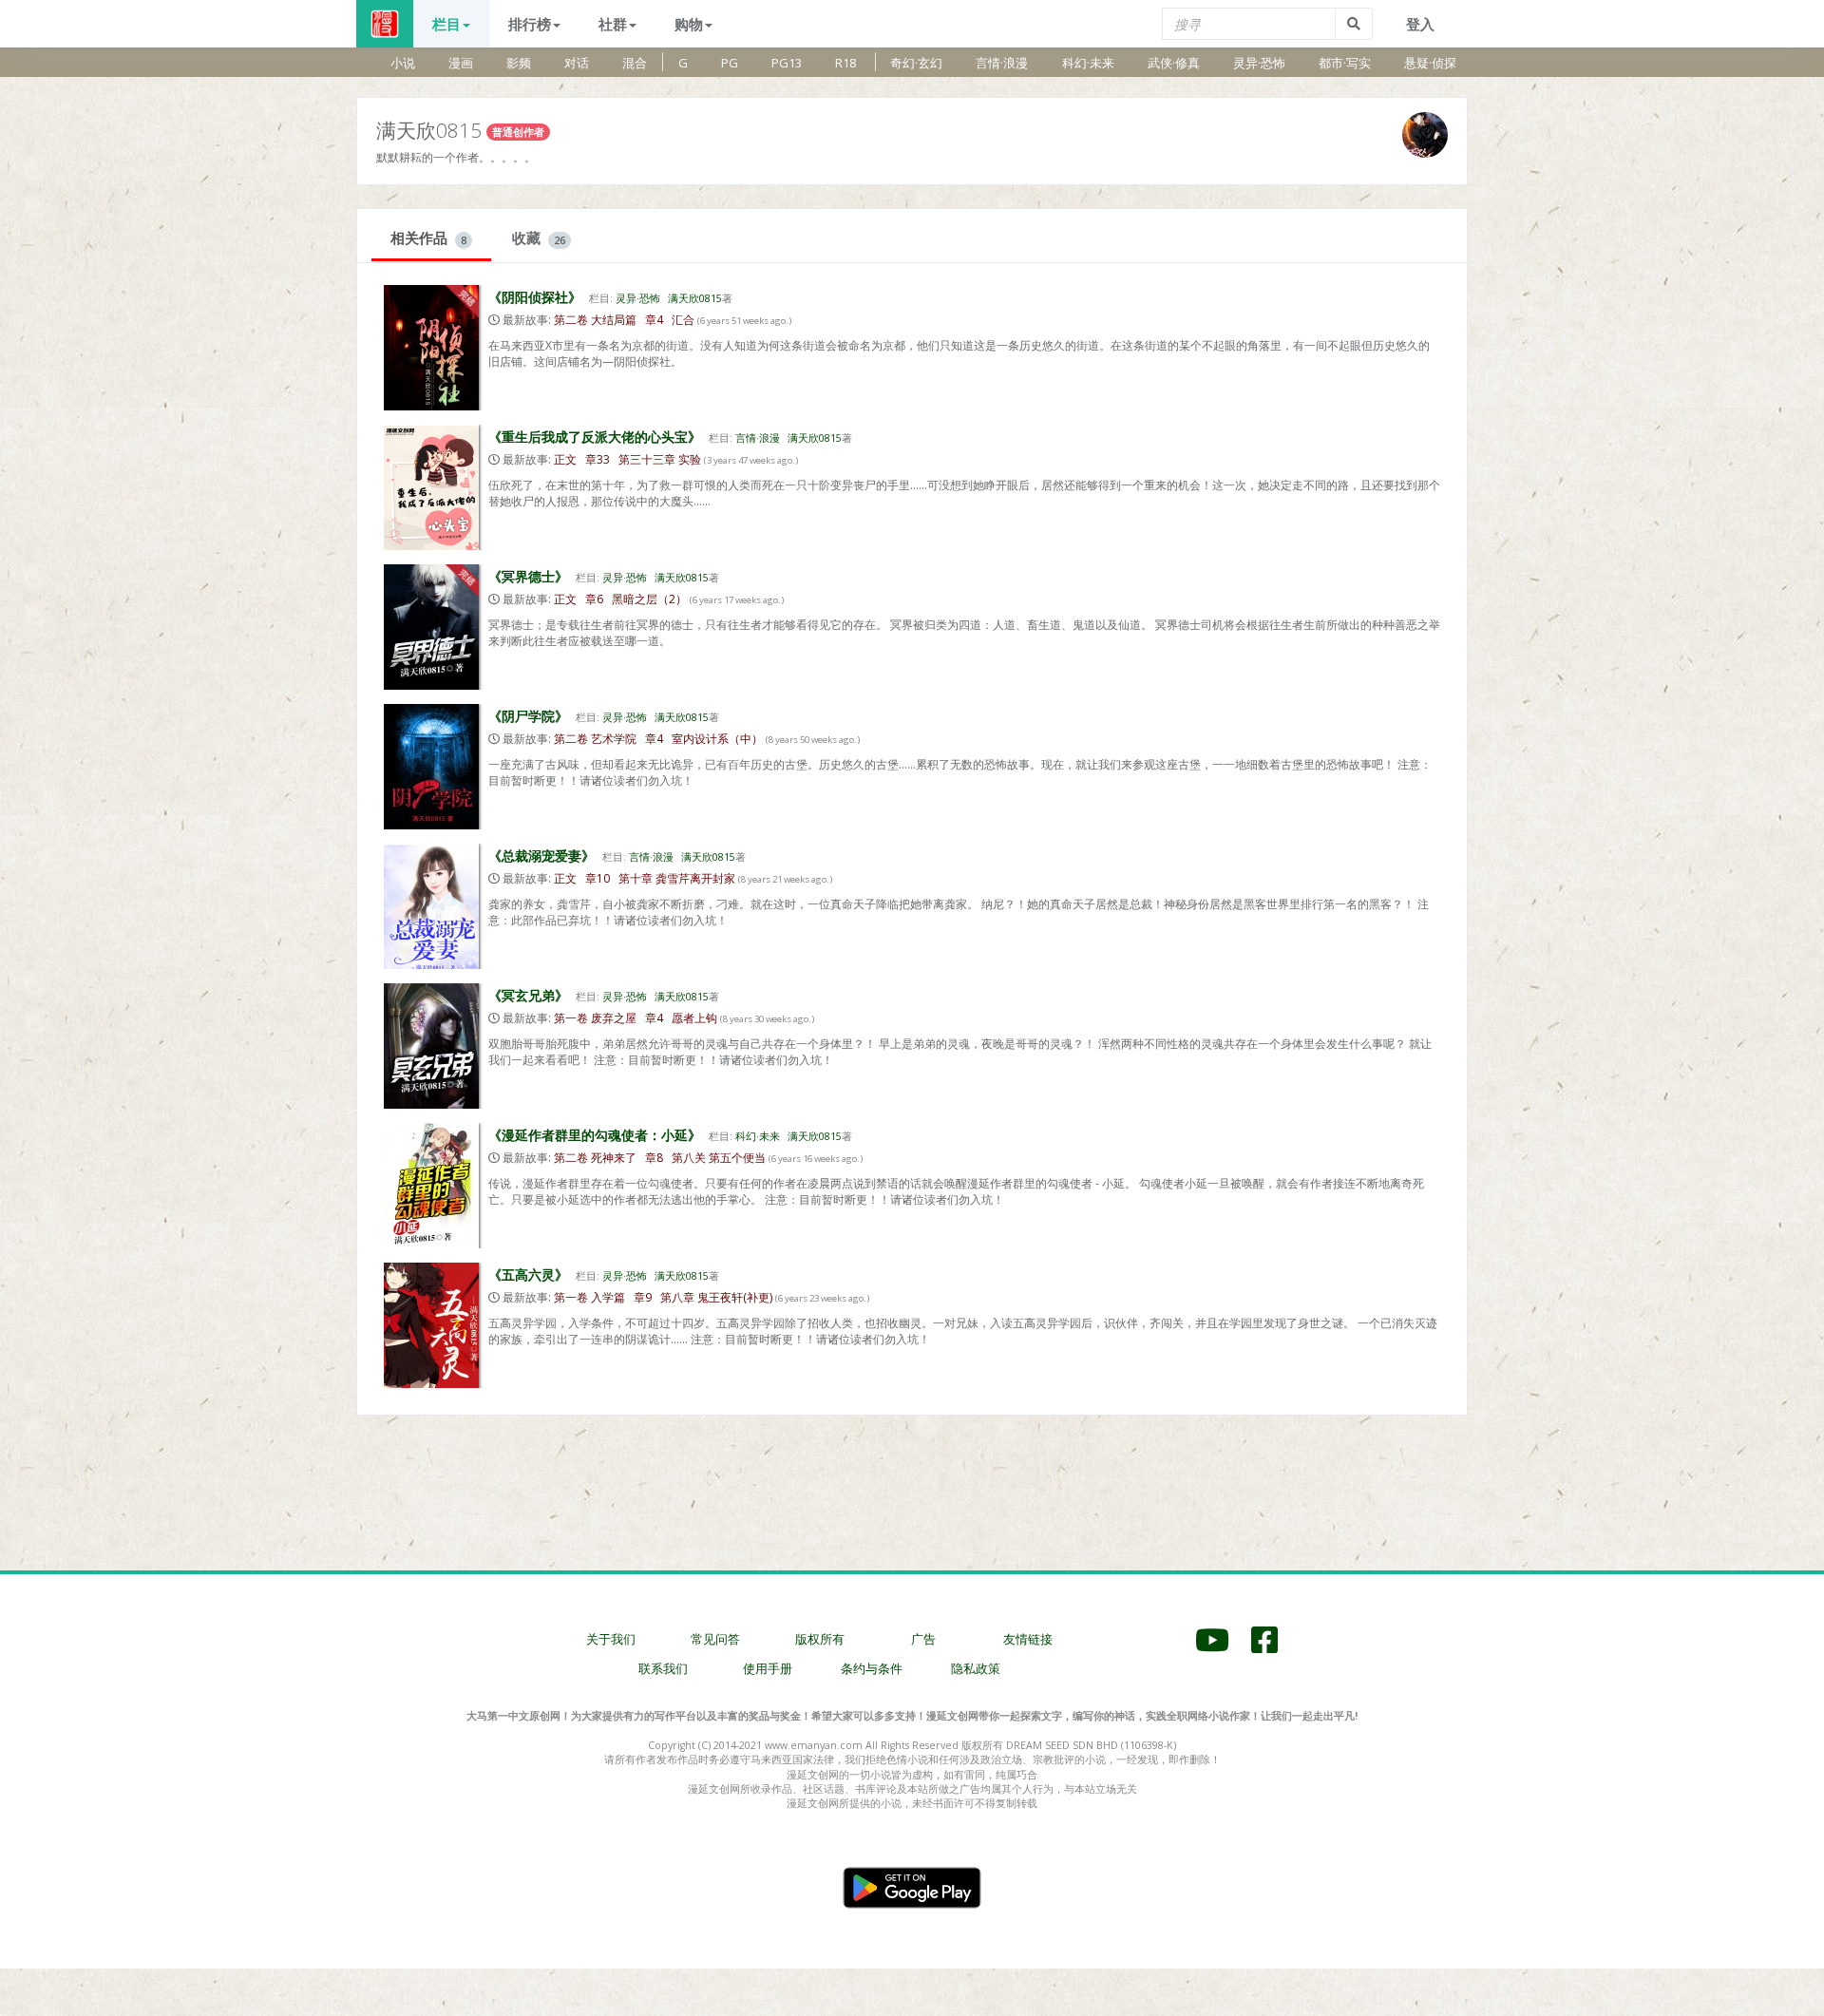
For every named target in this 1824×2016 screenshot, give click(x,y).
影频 (519, 63)
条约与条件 (872, 1668)
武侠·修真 (1174, 63)
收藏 (539, 238)
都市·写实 (1345, 63)
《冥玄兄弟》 (528, 995)
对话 (577, 63)
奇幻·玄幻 (916, 63)
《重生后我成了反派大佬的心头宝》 (595, 437)
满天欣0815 (695, 298)
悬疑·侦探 (1430, 63)
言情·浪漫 (1002, 63)
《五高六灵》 (528, 1274)
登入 (1420, 24)
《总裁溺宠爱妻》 (541, 856)
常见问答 (715, 1639)
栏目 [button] (446, 24)
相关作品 (428, 238)
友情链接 (1028, 1639)
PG (730, 63)
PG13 (787, 63)
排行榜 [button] (530, 24)
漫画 (461, 63)
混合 (635, 63)
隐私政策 (976, 1668)
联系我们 (663, 1668)
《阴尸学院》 (528, 716)
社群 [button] (613, 24)
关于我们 (611, 1639)
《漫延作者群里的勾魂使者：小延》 (595, 1135)
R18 (845, 63)
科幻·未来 (1088, 63)
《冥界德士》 (528, 576)
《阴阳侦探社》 (535, 297)
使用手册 (768, 1668)
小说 (403, 63)
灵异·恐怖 (1259, 63)
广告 (923, 1639)
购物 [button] (689, 24)
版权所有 (820, 1639)
